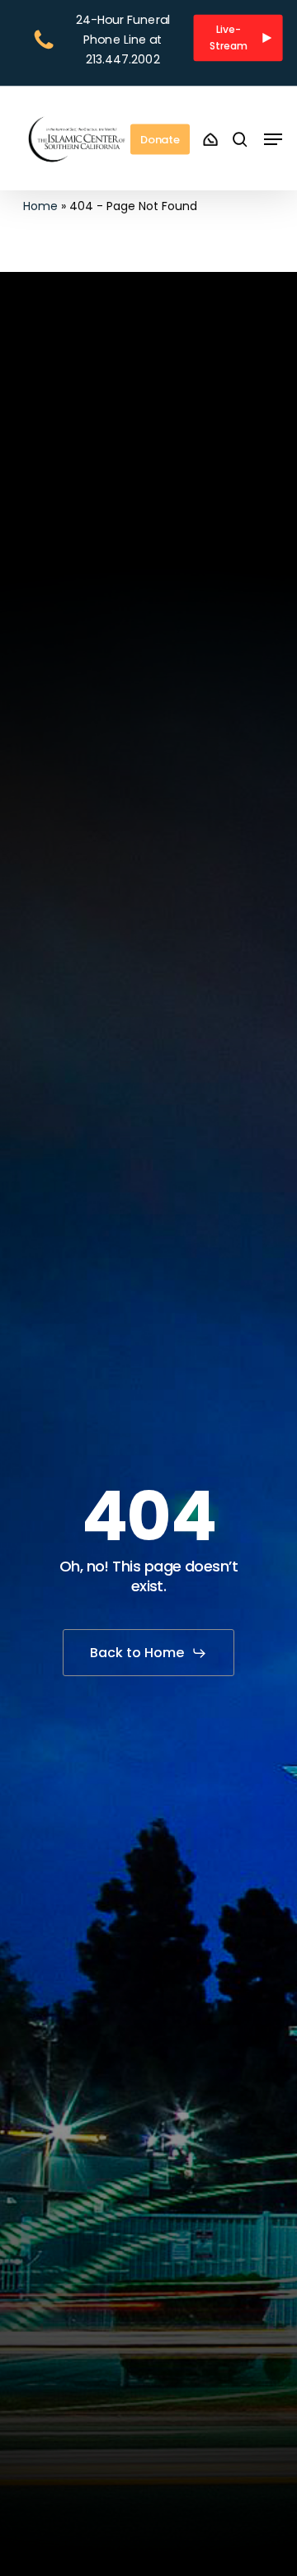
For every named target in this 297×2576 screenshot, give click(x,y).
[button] (238, 37)
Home (40, 206)
